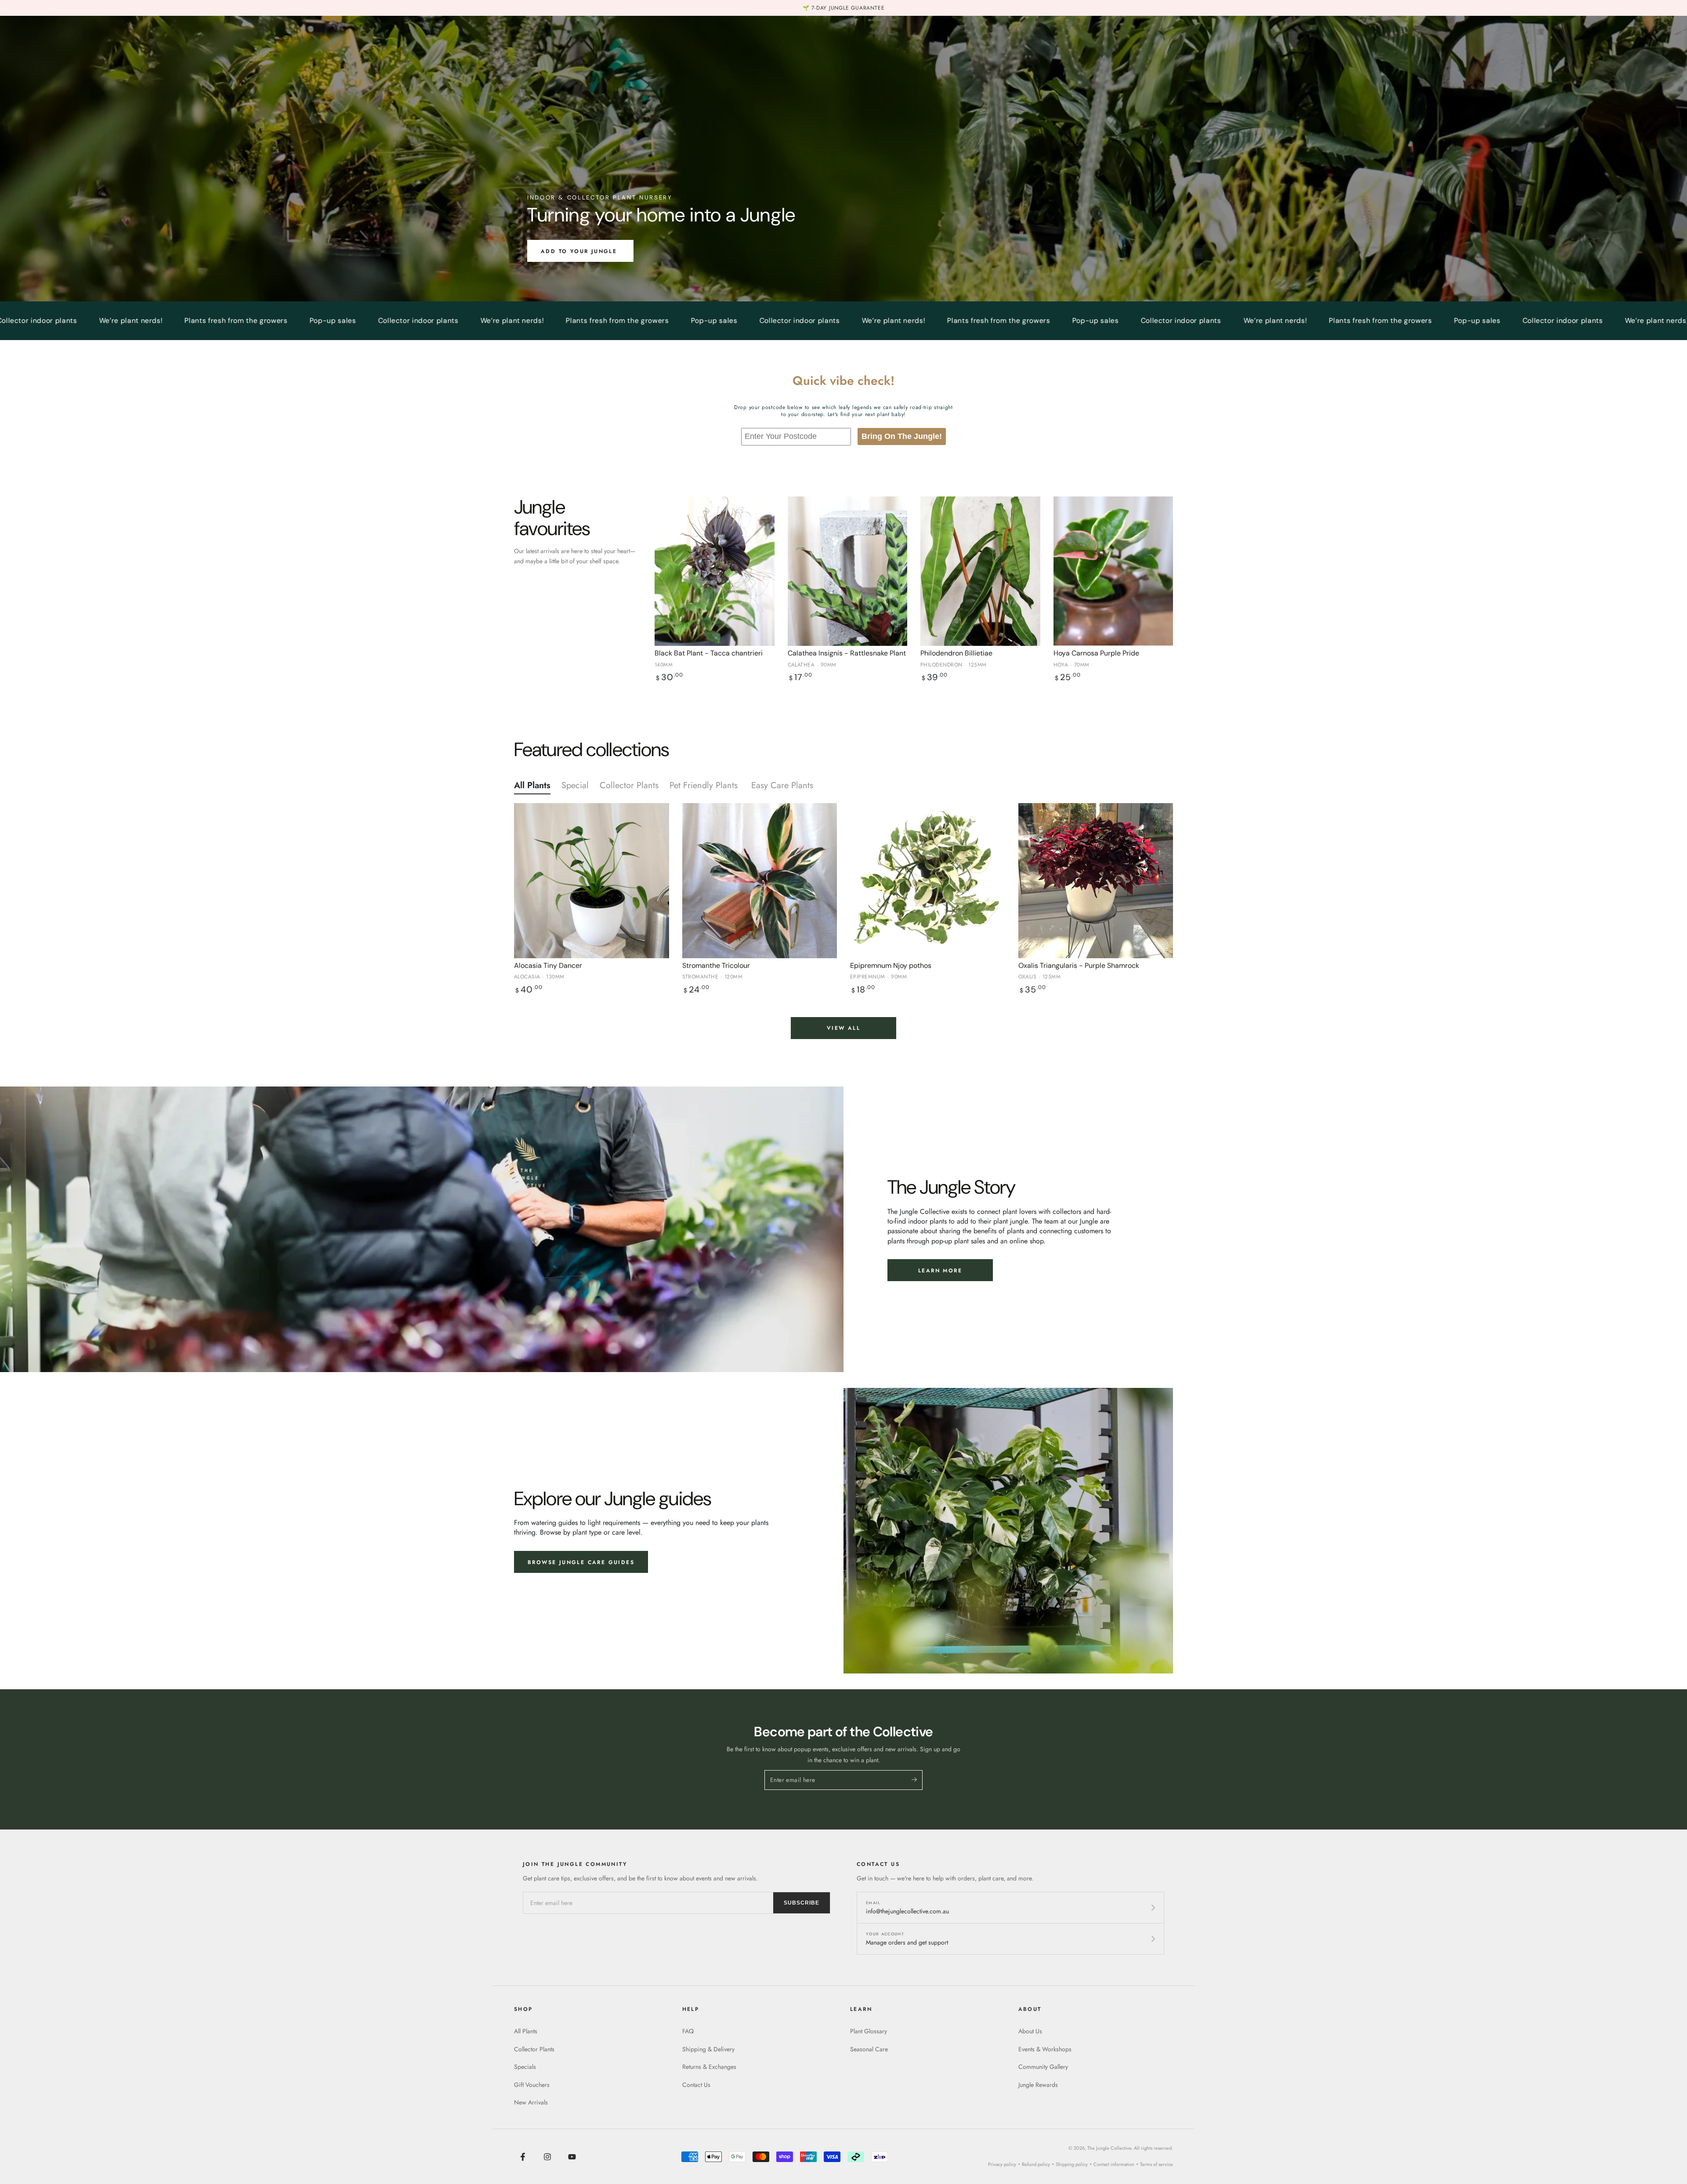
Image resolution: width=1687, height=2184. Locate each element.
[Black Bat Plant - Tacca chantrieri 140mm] (715, 571)
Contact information (1114, 2164)
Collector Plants (629, 785)
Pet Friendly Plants (705, 785)
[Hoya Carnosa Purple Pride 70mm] (1113, 571)
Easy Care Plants (784, 785)
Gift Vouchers (532, 2085)
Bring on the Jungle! (902, 436)
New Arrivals (531, 2102)
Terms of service (1157, 2164)
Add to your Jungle (580, 251)
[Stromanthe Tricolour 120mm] (760, 881)
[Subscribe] (917, 1780)
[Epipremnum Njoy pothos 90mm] (928, 881)
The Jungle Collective (1109, 2148)
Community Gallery (1043, 2067)
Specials (525, 2067)
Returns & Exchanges (709, 2067)
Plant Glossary (869, 2031)
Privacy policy (1002, 2164)
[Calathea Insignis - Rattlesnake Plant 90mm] (848, 571)
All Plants (532, 785)
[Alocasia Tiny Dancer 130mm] (592, 881)
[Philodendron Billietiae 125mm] (980, 571)
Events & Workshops (1045, 2049)
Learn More (940, 1271)
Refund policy (1036, 2164)
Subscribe (802, 1903)
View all (843, 1028)
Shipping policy (1072, 2164)
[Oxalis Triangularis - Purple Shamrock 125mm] (1096, 881)
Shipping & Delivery (708, 2049)
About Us (1030, 2031)
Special (575, 785)
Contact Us (696, 2085)
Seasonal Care (869, 2049)
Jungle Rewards (1038, 2085)
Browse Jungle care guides (581, 1562)
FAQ (688, 2031)
